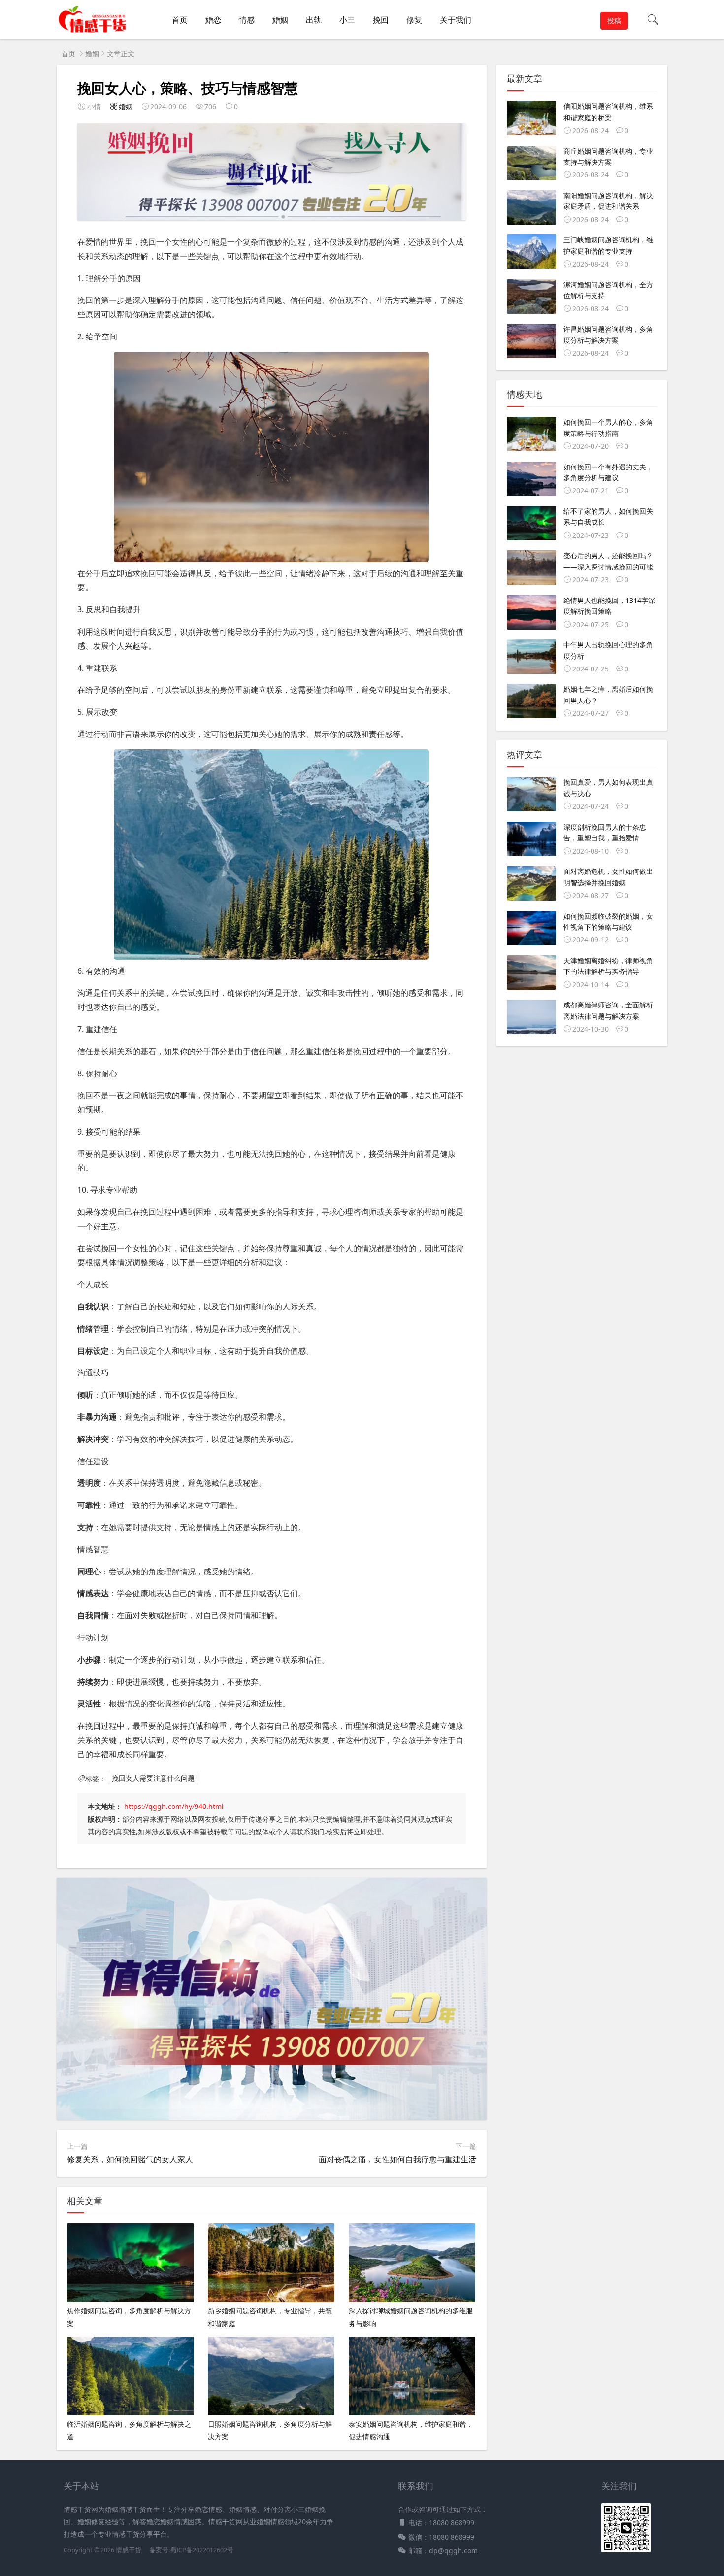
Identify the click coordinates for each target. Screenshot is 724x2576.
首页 (180, 20)
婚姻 (280, 20)
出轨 (314, 20)
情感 (247, 20)
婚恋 (213, 20)
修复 (414, 20)
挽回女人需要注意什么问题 (153, 1779)
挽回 (381, 20)
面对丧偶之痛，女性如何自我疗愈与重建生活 (397, 2159)
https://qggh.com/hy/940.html (174, 1806)
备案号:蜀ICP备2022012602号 (191, 2550)
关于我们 (456, 20)
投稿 (614, 20)
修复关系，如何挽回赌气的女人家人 (130, 2159)
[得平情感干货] (96, 30)
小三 (347, 20)
